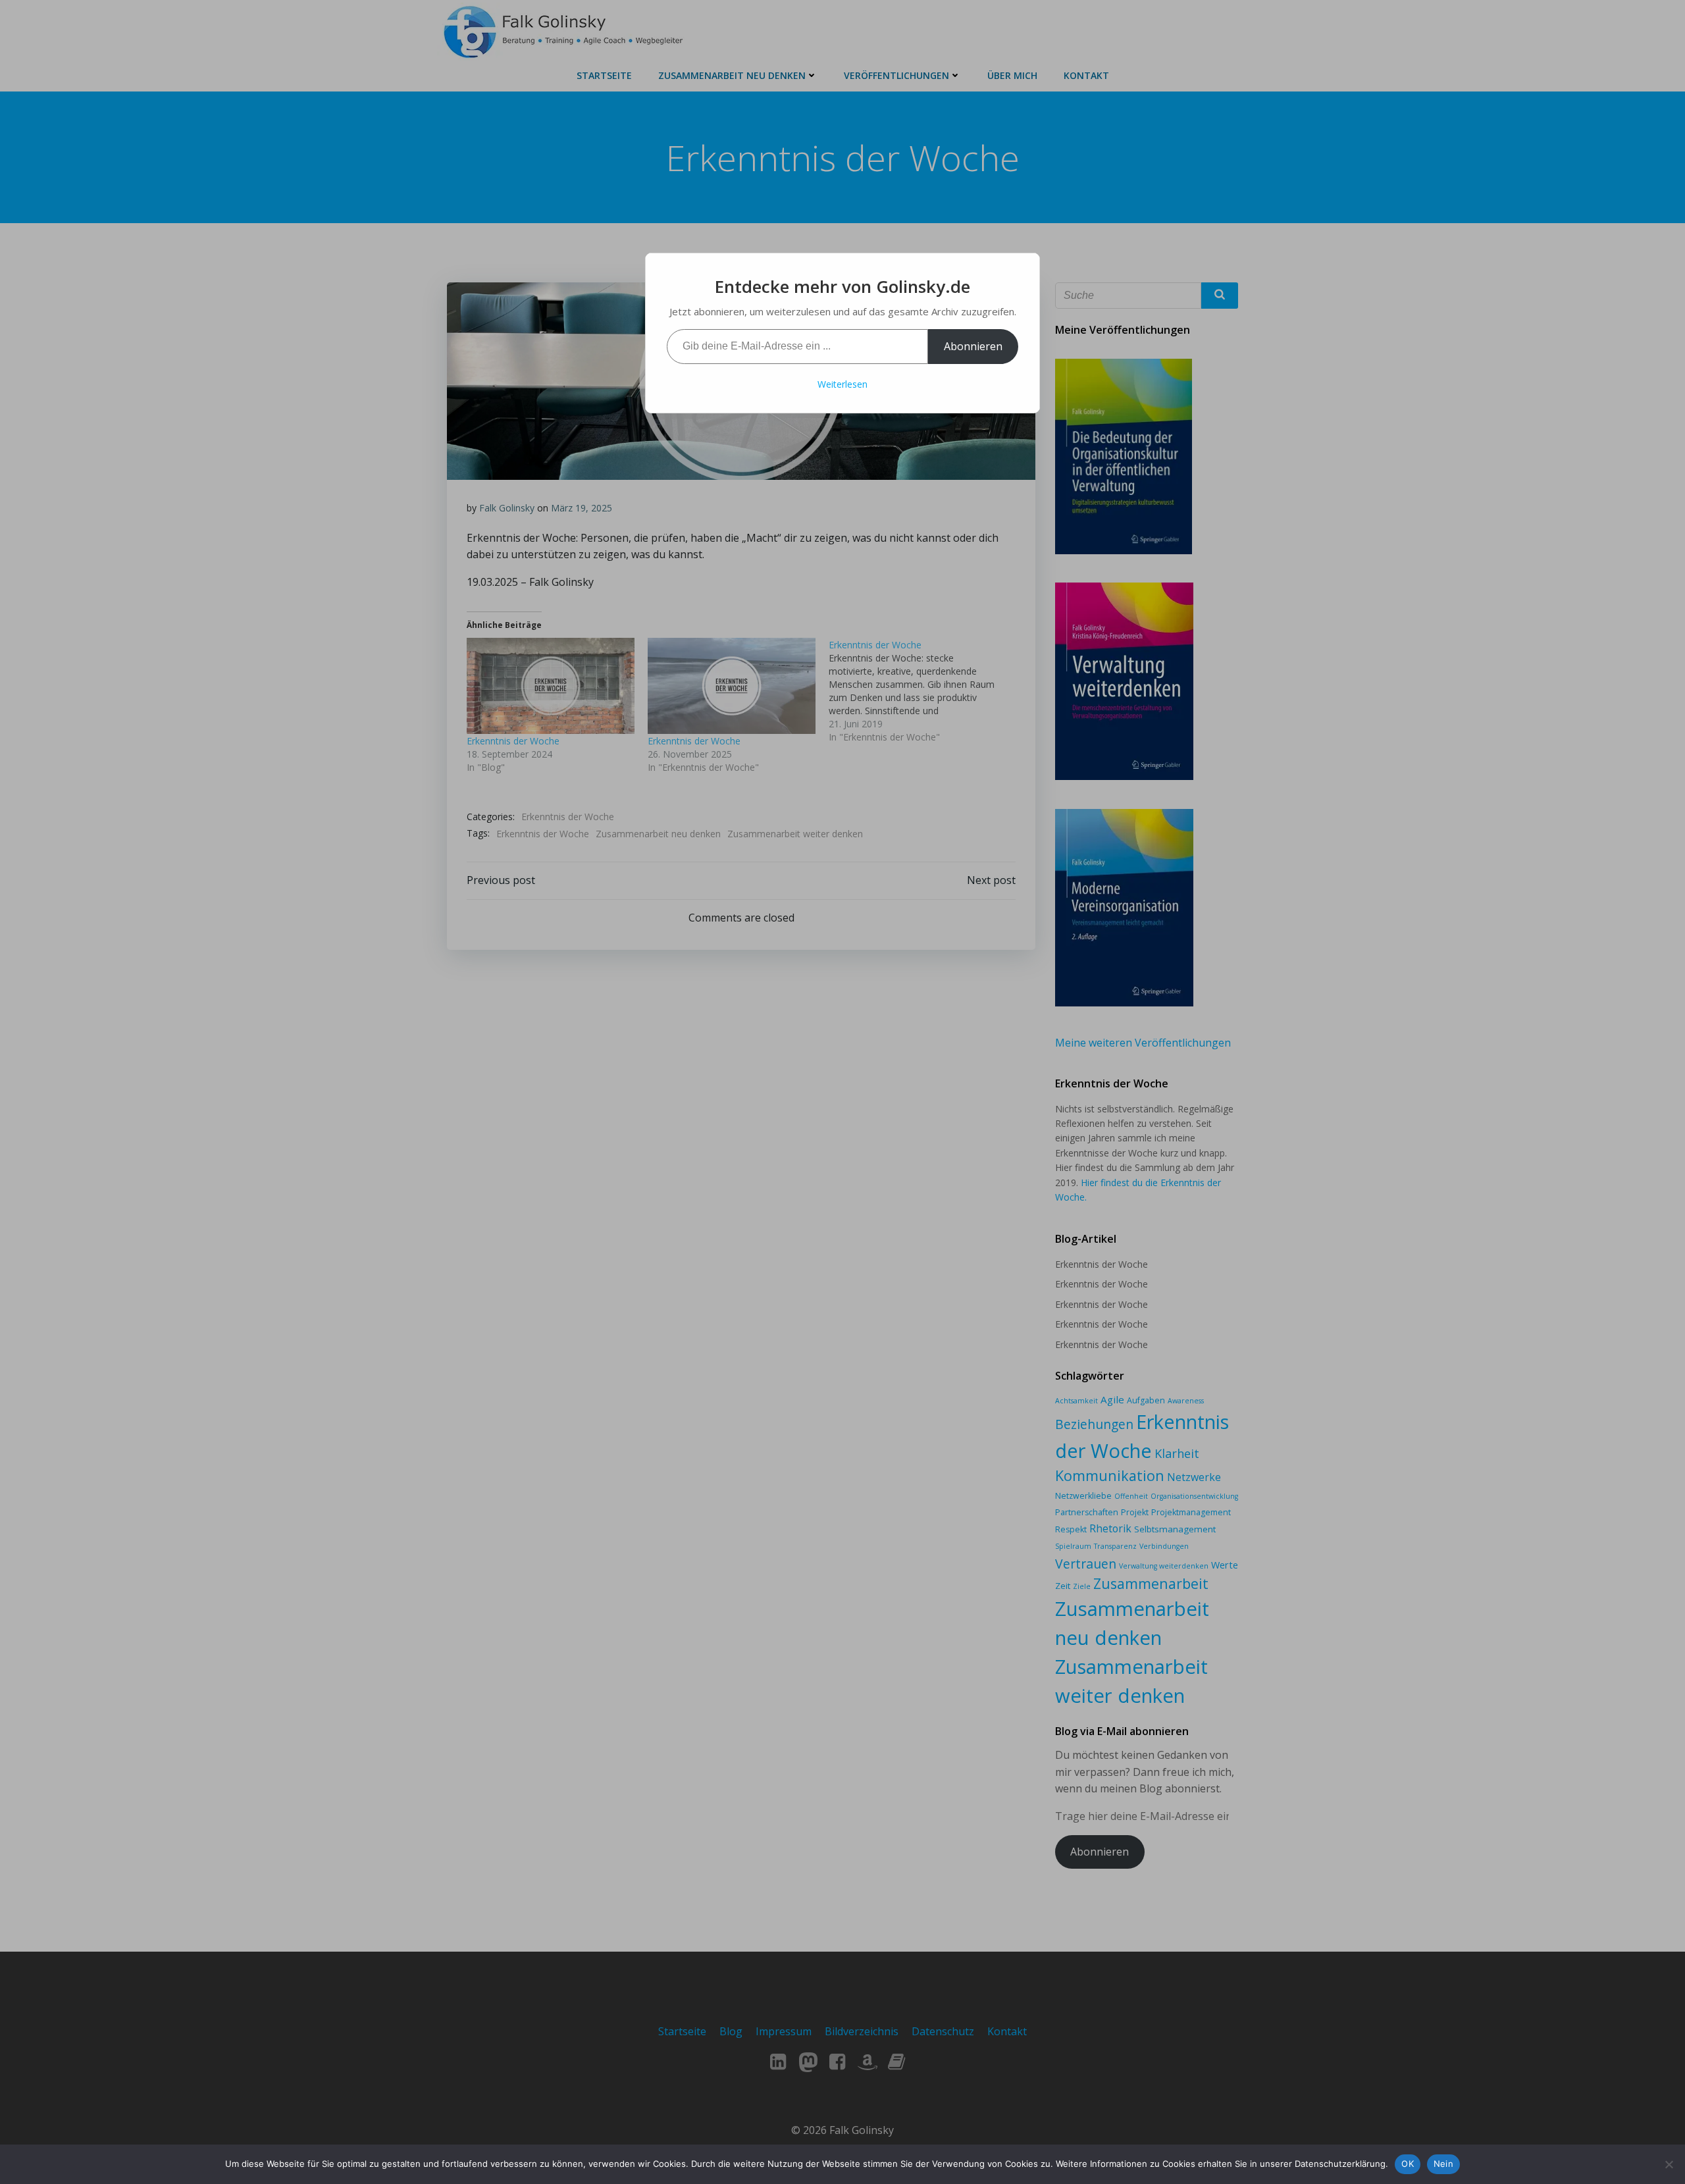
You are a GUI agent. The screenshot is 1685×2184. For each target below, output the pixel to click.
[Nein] (1669, 2164)
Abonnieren (973, 346)
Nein (1443, 2164)
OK (1408, 2164)
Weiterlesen (842, 384)
